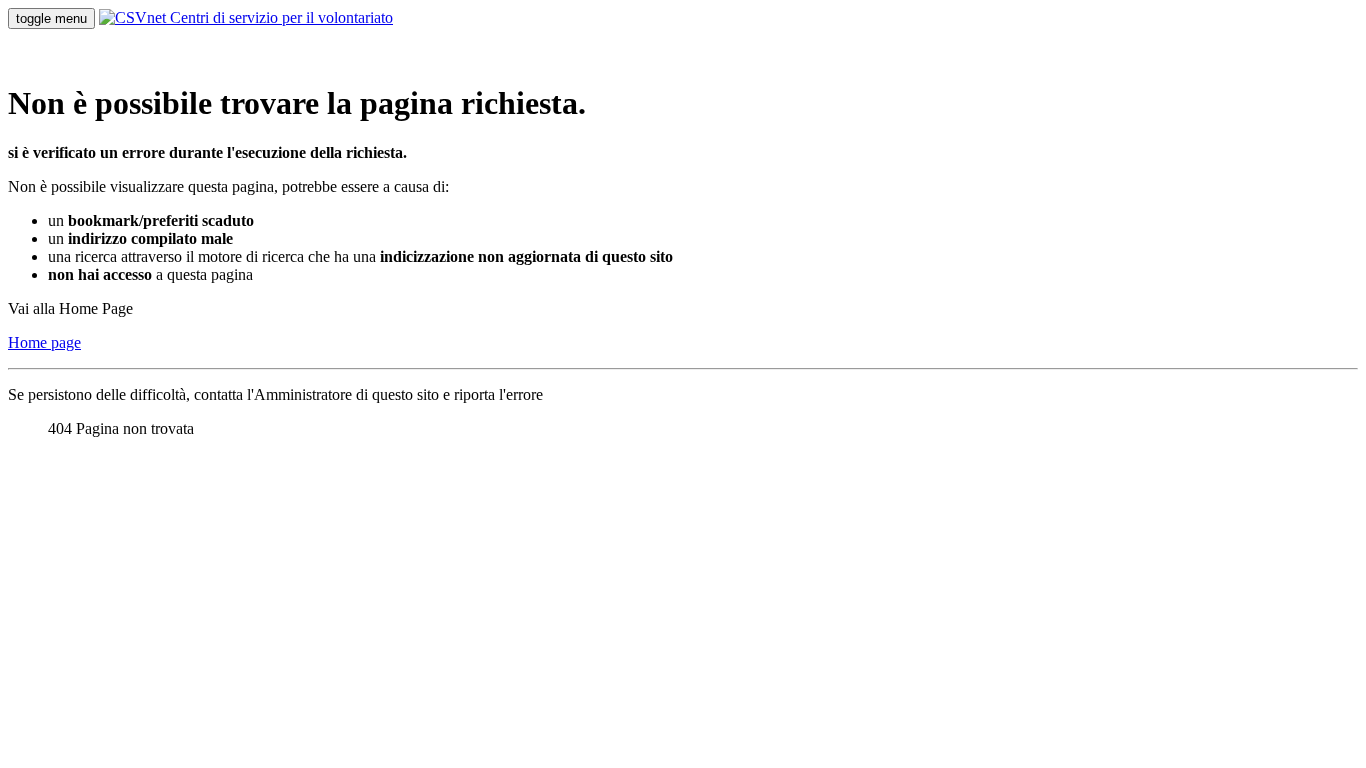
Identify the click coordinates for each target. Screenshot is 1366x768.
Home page (44, 342)
